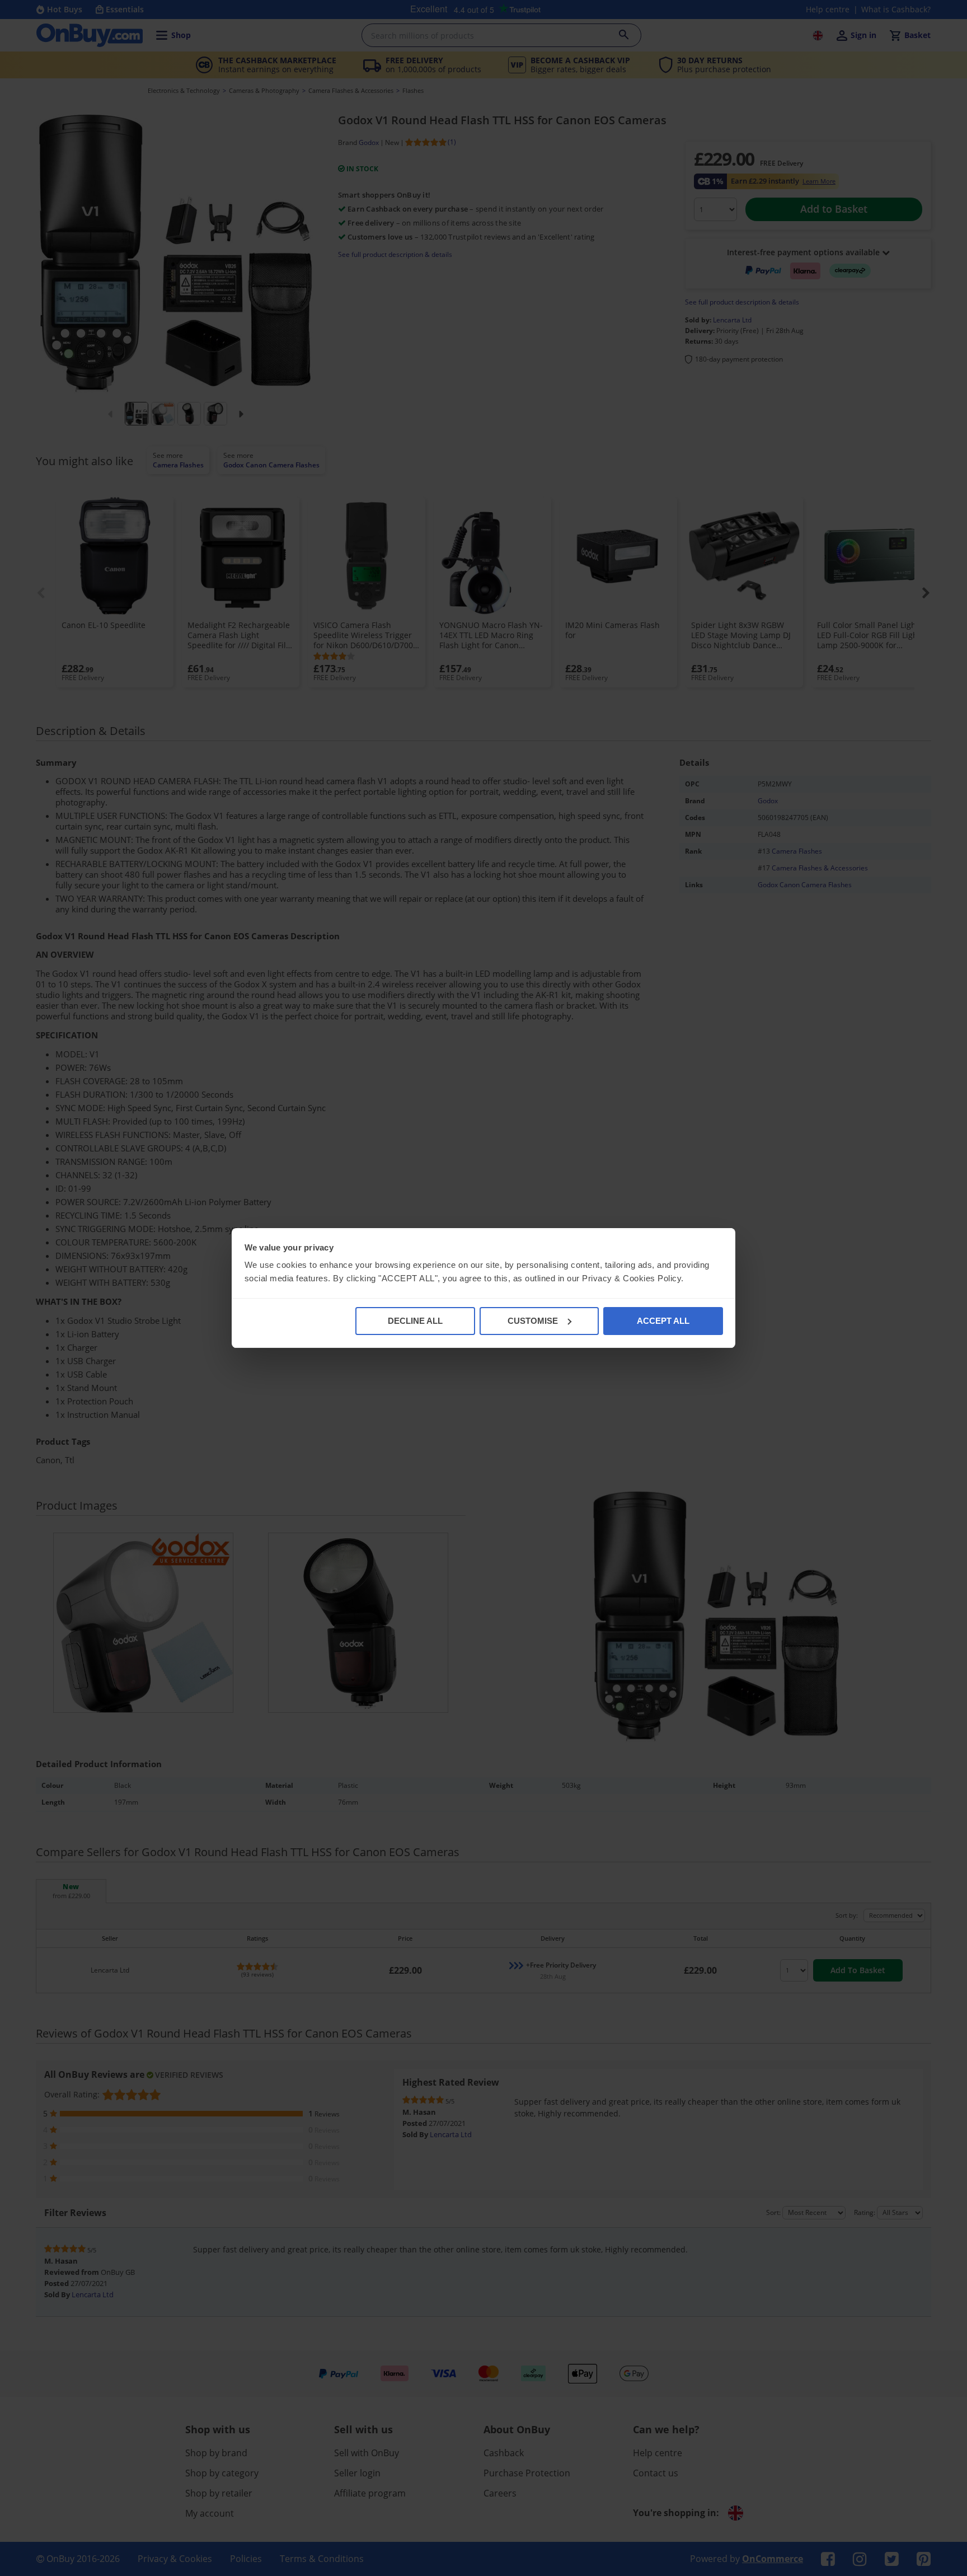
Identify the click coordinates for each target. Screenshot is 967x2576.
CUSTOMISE (533, 1321)
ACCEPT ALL (663, 1321)
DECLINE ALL (415, 1321)
